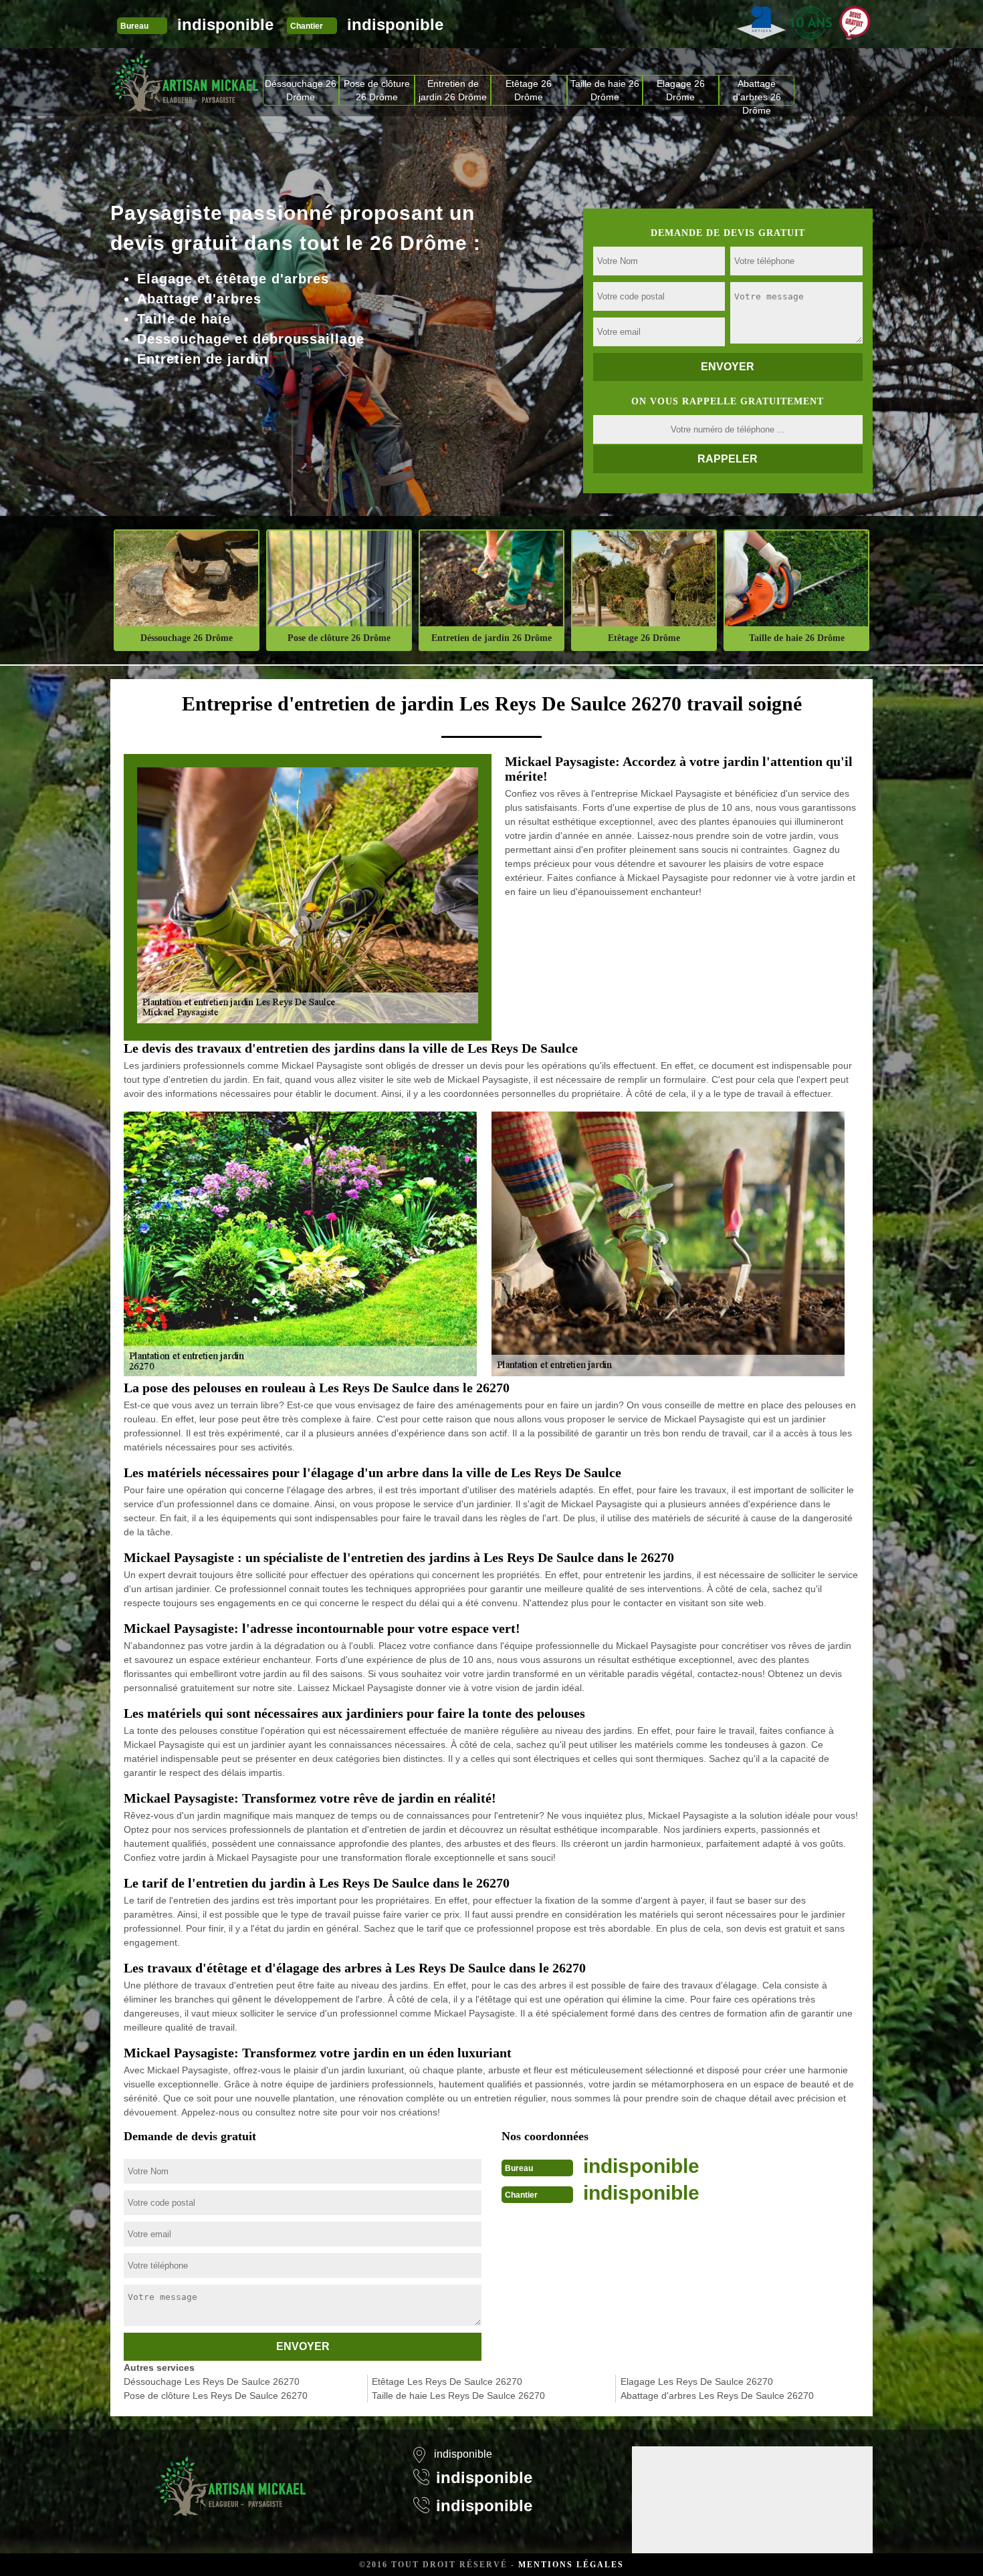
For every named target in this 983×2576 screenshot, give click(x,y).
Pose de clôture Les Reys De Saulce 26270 (216, 2396)
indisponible (225, 24)
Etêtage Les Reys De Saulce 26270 (447, 2381)
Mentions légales (571, 2565)
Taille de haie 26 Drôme (605, 90)
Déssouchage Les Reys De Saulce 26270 (212, 2381)
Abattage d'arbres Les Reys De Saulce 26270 (717, 2396)
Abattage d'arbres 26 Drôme (757, 92)
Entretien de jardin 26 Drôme (453, 90)
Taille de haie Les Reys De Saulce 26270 (458, 2396)
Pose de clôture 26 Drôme (377, 90)
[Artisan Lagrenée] (231, 2478)
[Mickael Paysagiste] (185, 82)
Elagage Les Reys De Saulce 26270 (697, 2381)
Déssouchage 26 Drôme (301, 90)
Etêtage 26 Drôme (529, 90)
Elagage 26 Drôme (681, 90)
